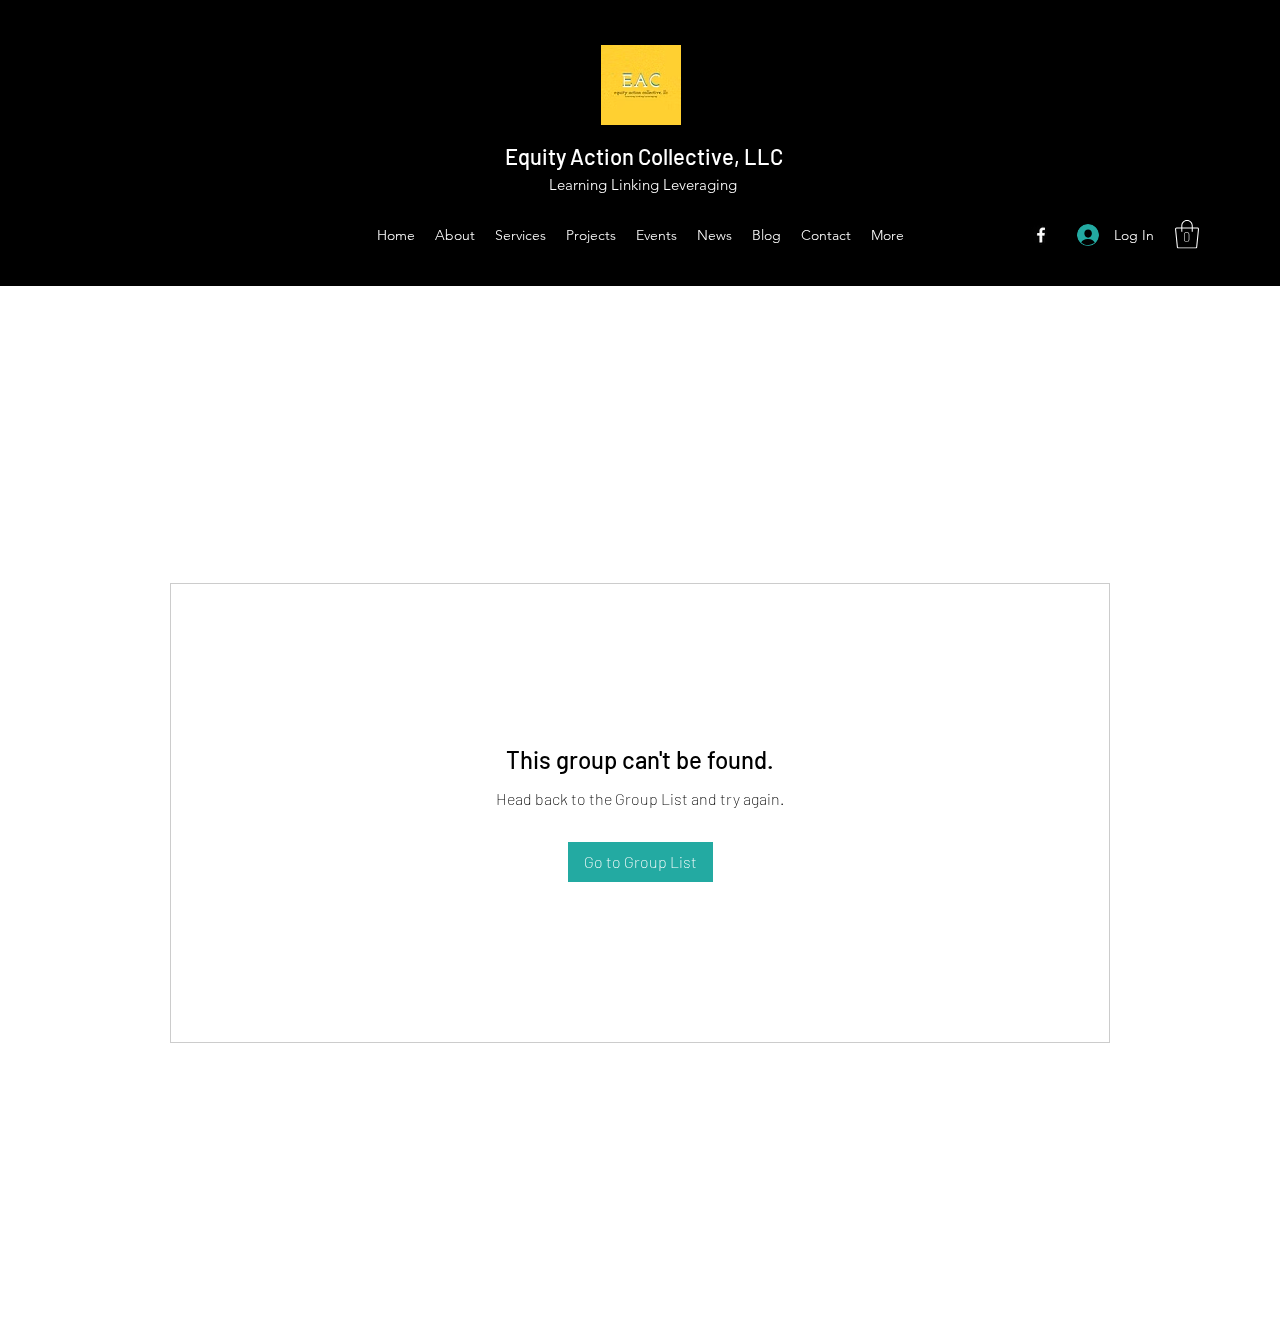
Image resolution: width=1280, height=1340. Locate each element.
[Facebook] (1041, 235)
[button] (1187, 234)
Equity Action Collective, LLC (644, 156)
